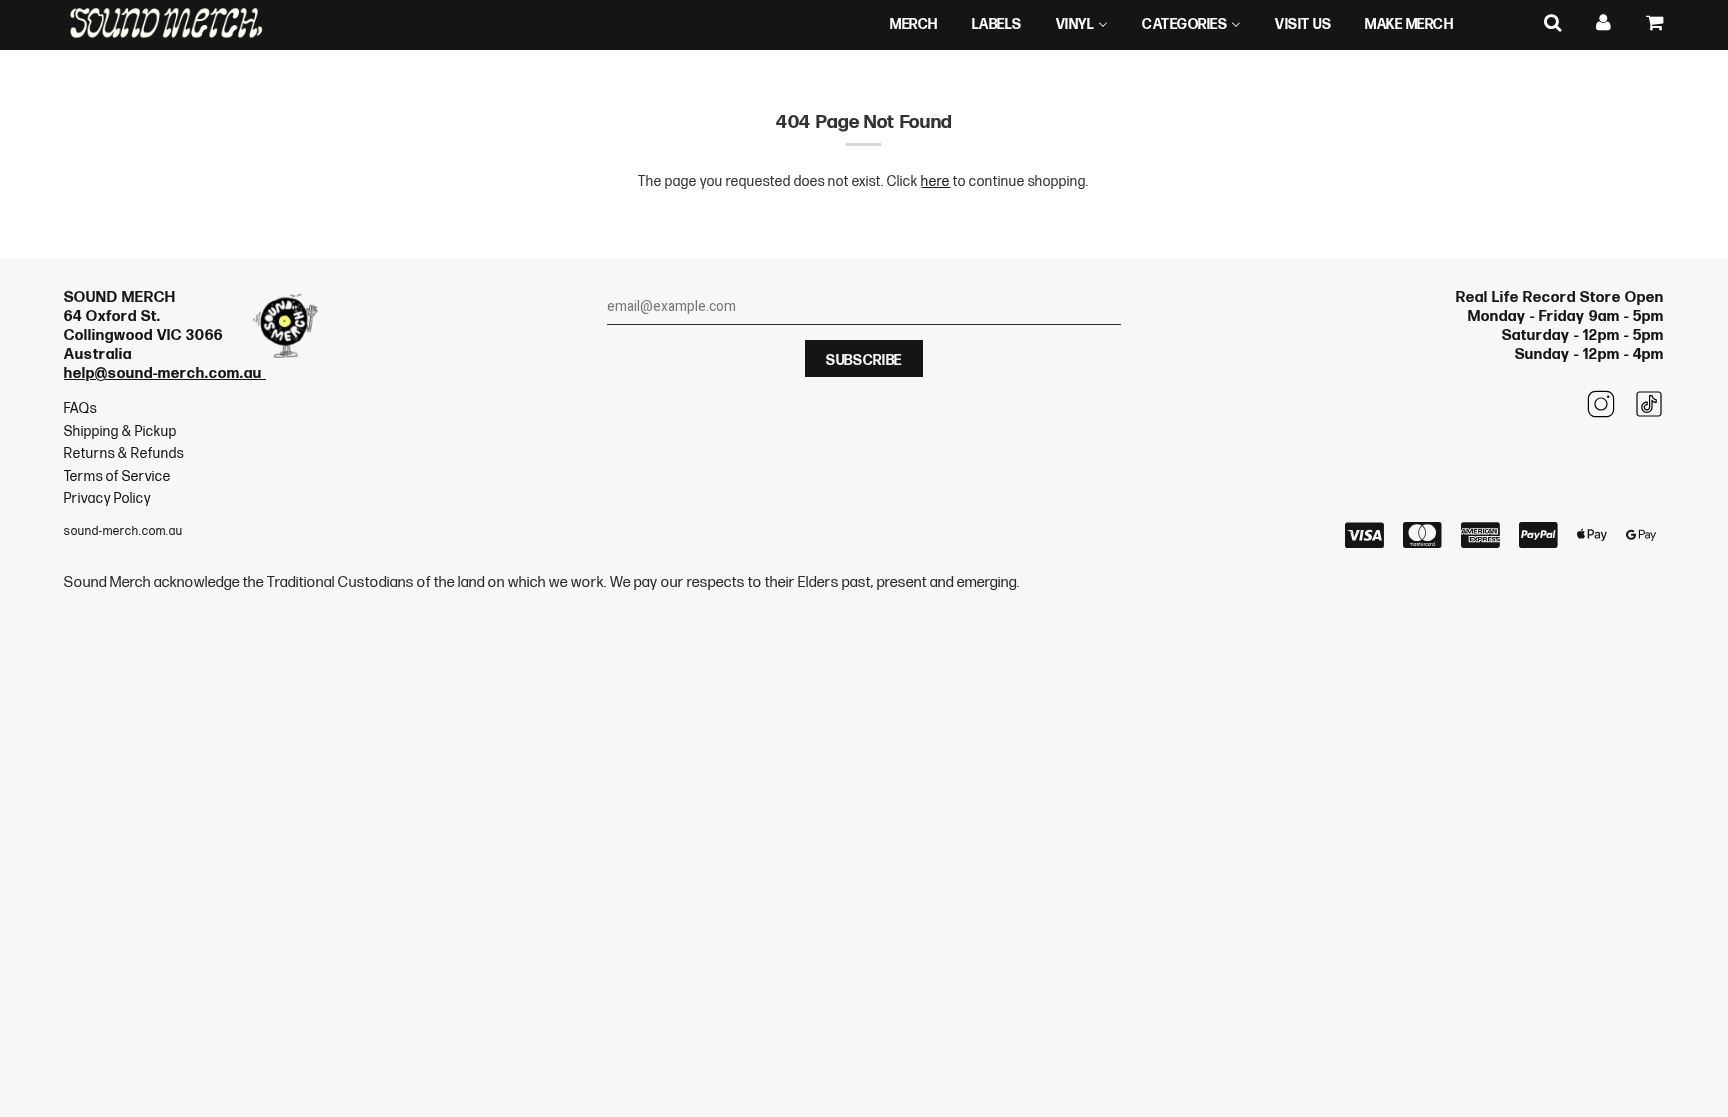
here (935, 181)
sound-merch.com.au (123, 531)
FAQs (80, 408)
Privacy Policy (107, 498)
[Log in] (1604, 23)
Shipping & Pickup (120, 431)
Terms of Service (117, 476)
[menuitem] (914, 25)
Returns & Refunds (124, 453)
